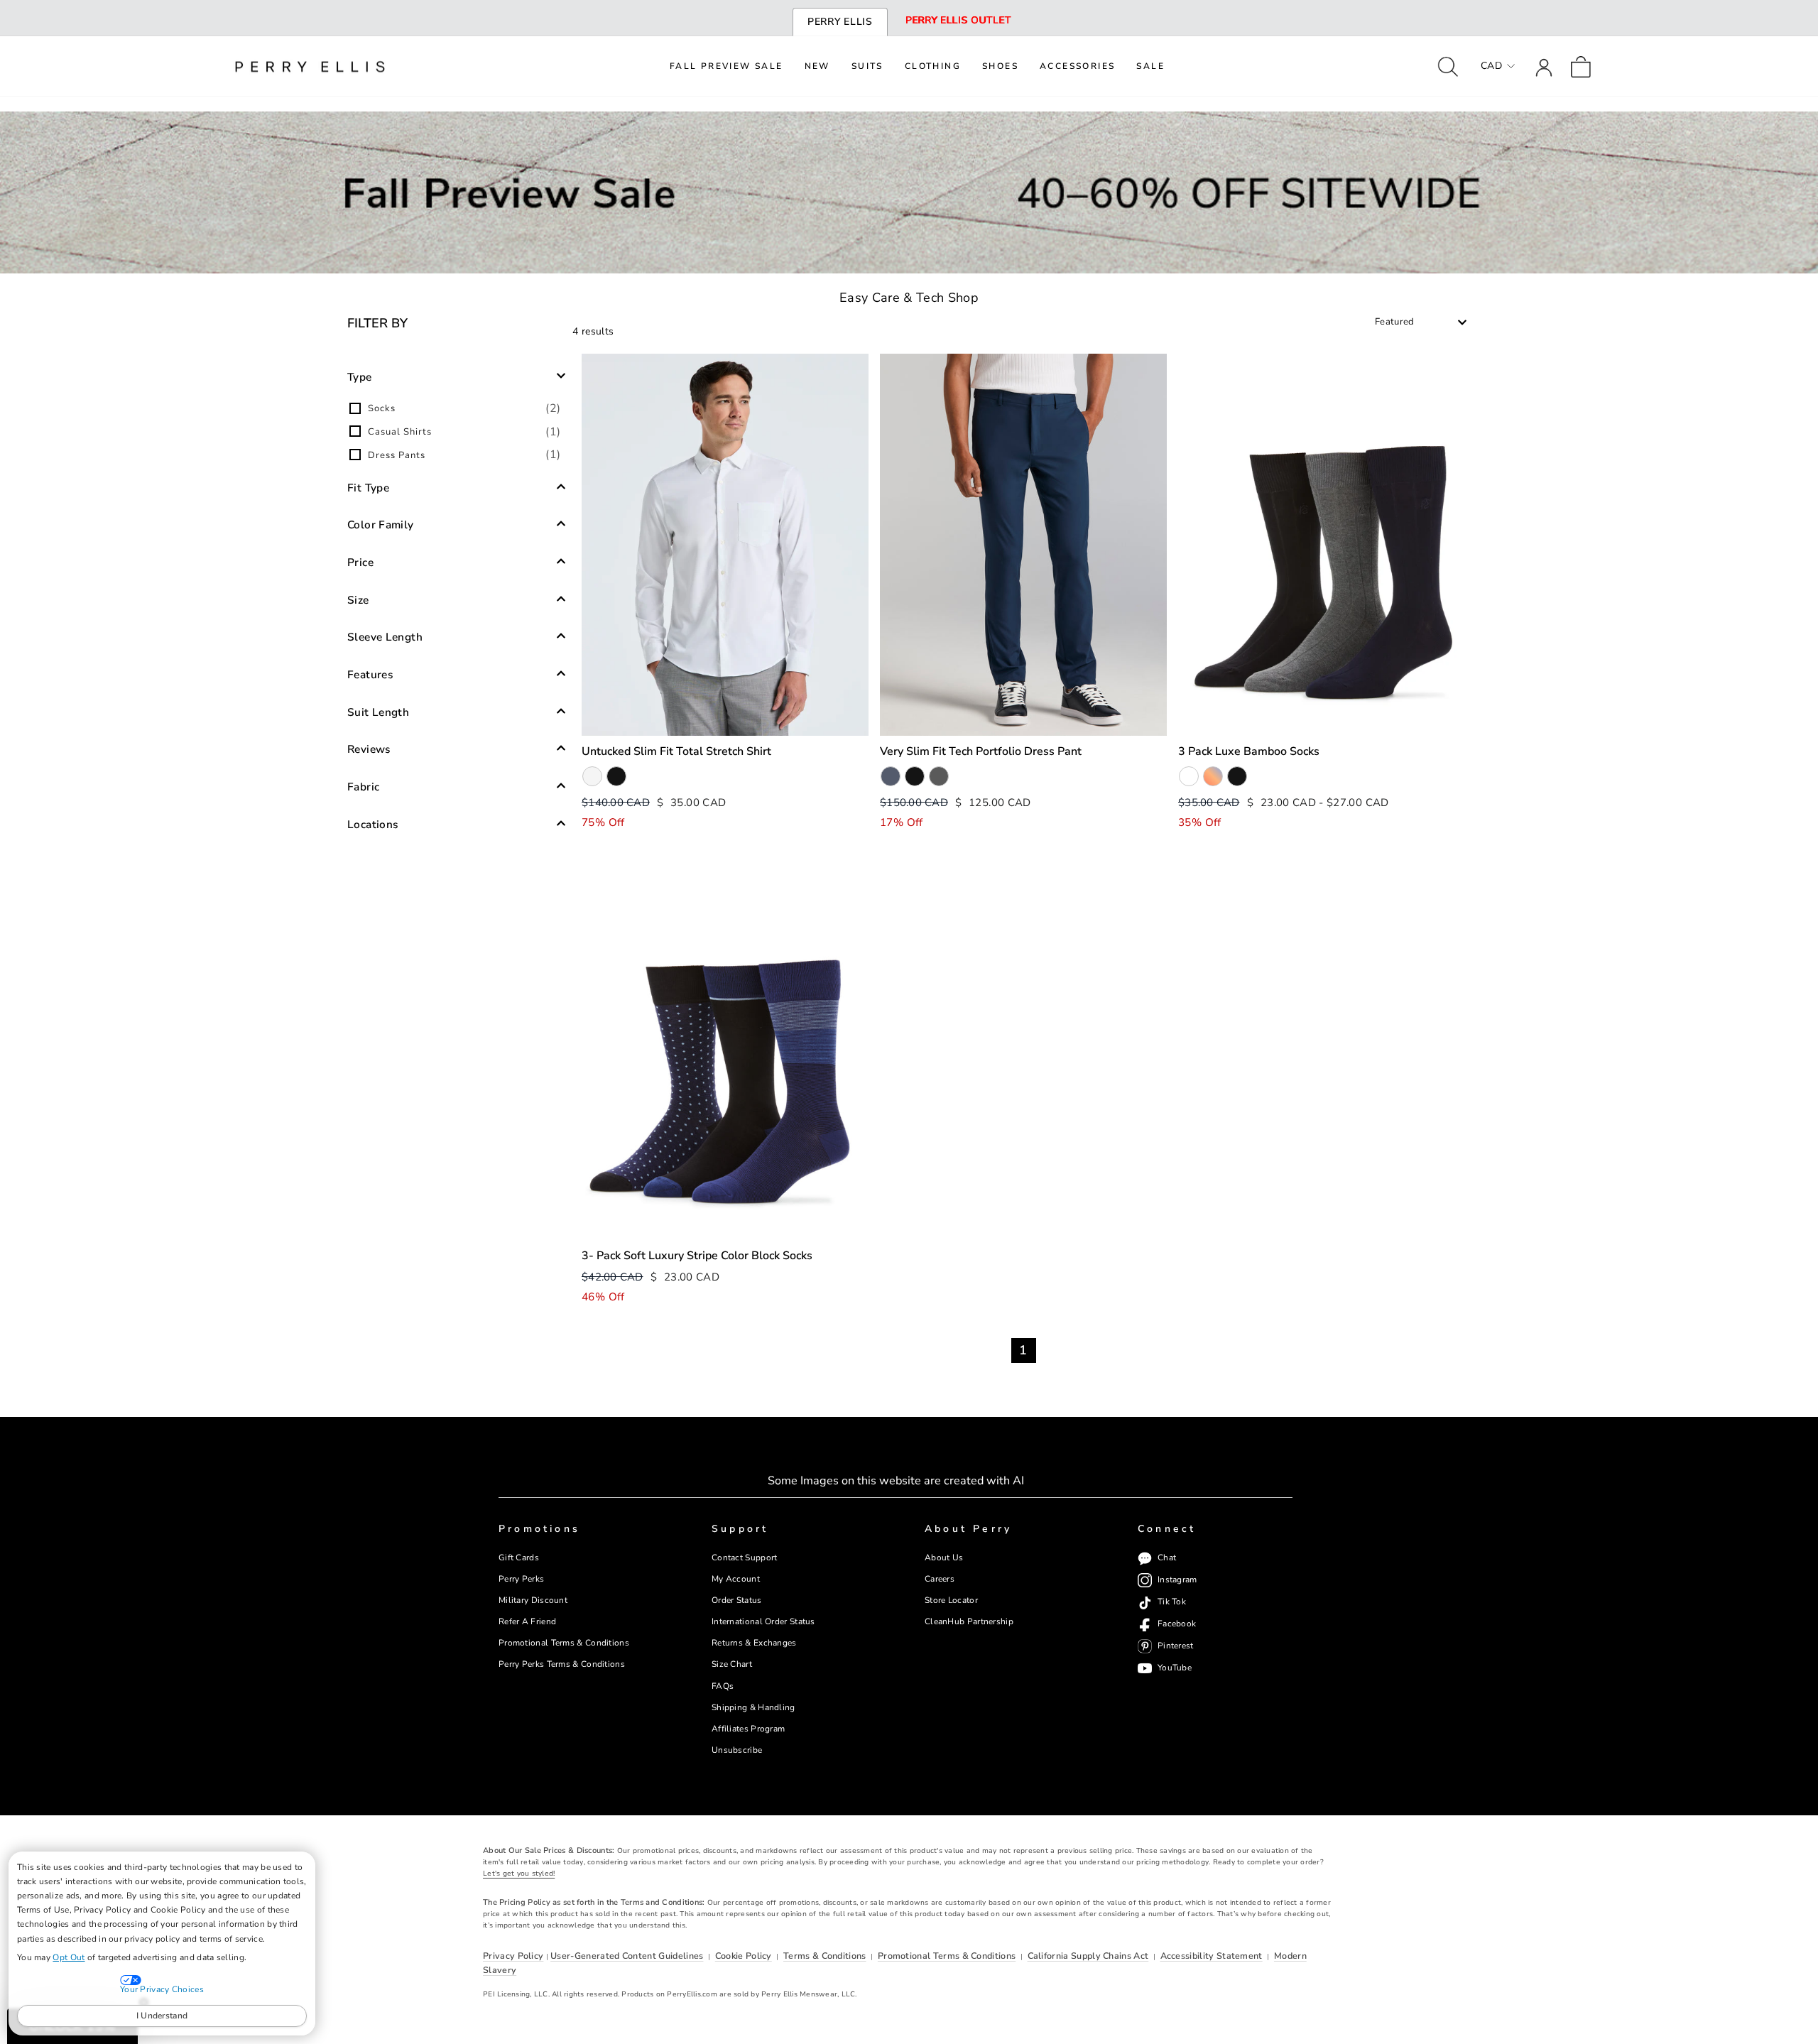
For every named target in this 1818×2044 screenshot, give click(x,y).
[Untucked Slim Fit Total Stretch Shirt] (725, 545)
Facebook (1177, 1624)
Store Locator (951, 1600)
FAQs (723, 1686)
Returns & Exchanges (754, 1643)
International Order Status (763, 1621)
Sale (1150, 66)
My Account (736, 1579)
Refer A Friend (527, 1621)
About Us (944, 1558)
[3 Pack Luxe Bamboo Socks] (1322, 545)
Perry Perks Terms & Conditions (562, 1664)
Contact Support (744, 1558)
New (817, 66)
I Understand (162, 2016)
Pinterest (1176, 1646)
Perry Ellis (840, 22)
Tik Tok (1172, 1602)
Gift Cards (519, 1558)
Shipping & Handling (753, 1707)
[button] (457, 376)
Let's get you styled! (519, 1874)
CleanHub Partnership (969, 1621)
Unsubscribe (737, 1750)
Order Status (737, 1600)
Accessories (1077, 66)
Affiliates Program (748, 1729)
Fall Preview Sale (726, 66)
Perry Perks (521, 1579)
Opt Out (69, 1957)
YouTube (1175, 1668)
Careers (940, 1579)
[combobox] (1421, 322)
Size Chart (732, 1664)
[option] (457, 408)
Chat (1167, 1558)
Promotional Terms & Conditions (564, 1643)
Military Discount (533, 1600)
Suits (867, 66)
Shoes (1000, 66)
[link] (1581, 66)
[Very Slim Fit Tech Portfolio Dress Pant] (1023, 545)
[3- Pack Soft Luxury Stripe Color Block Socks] (725, 1049)
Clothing (933, 66)
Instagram (1177, 1580)
